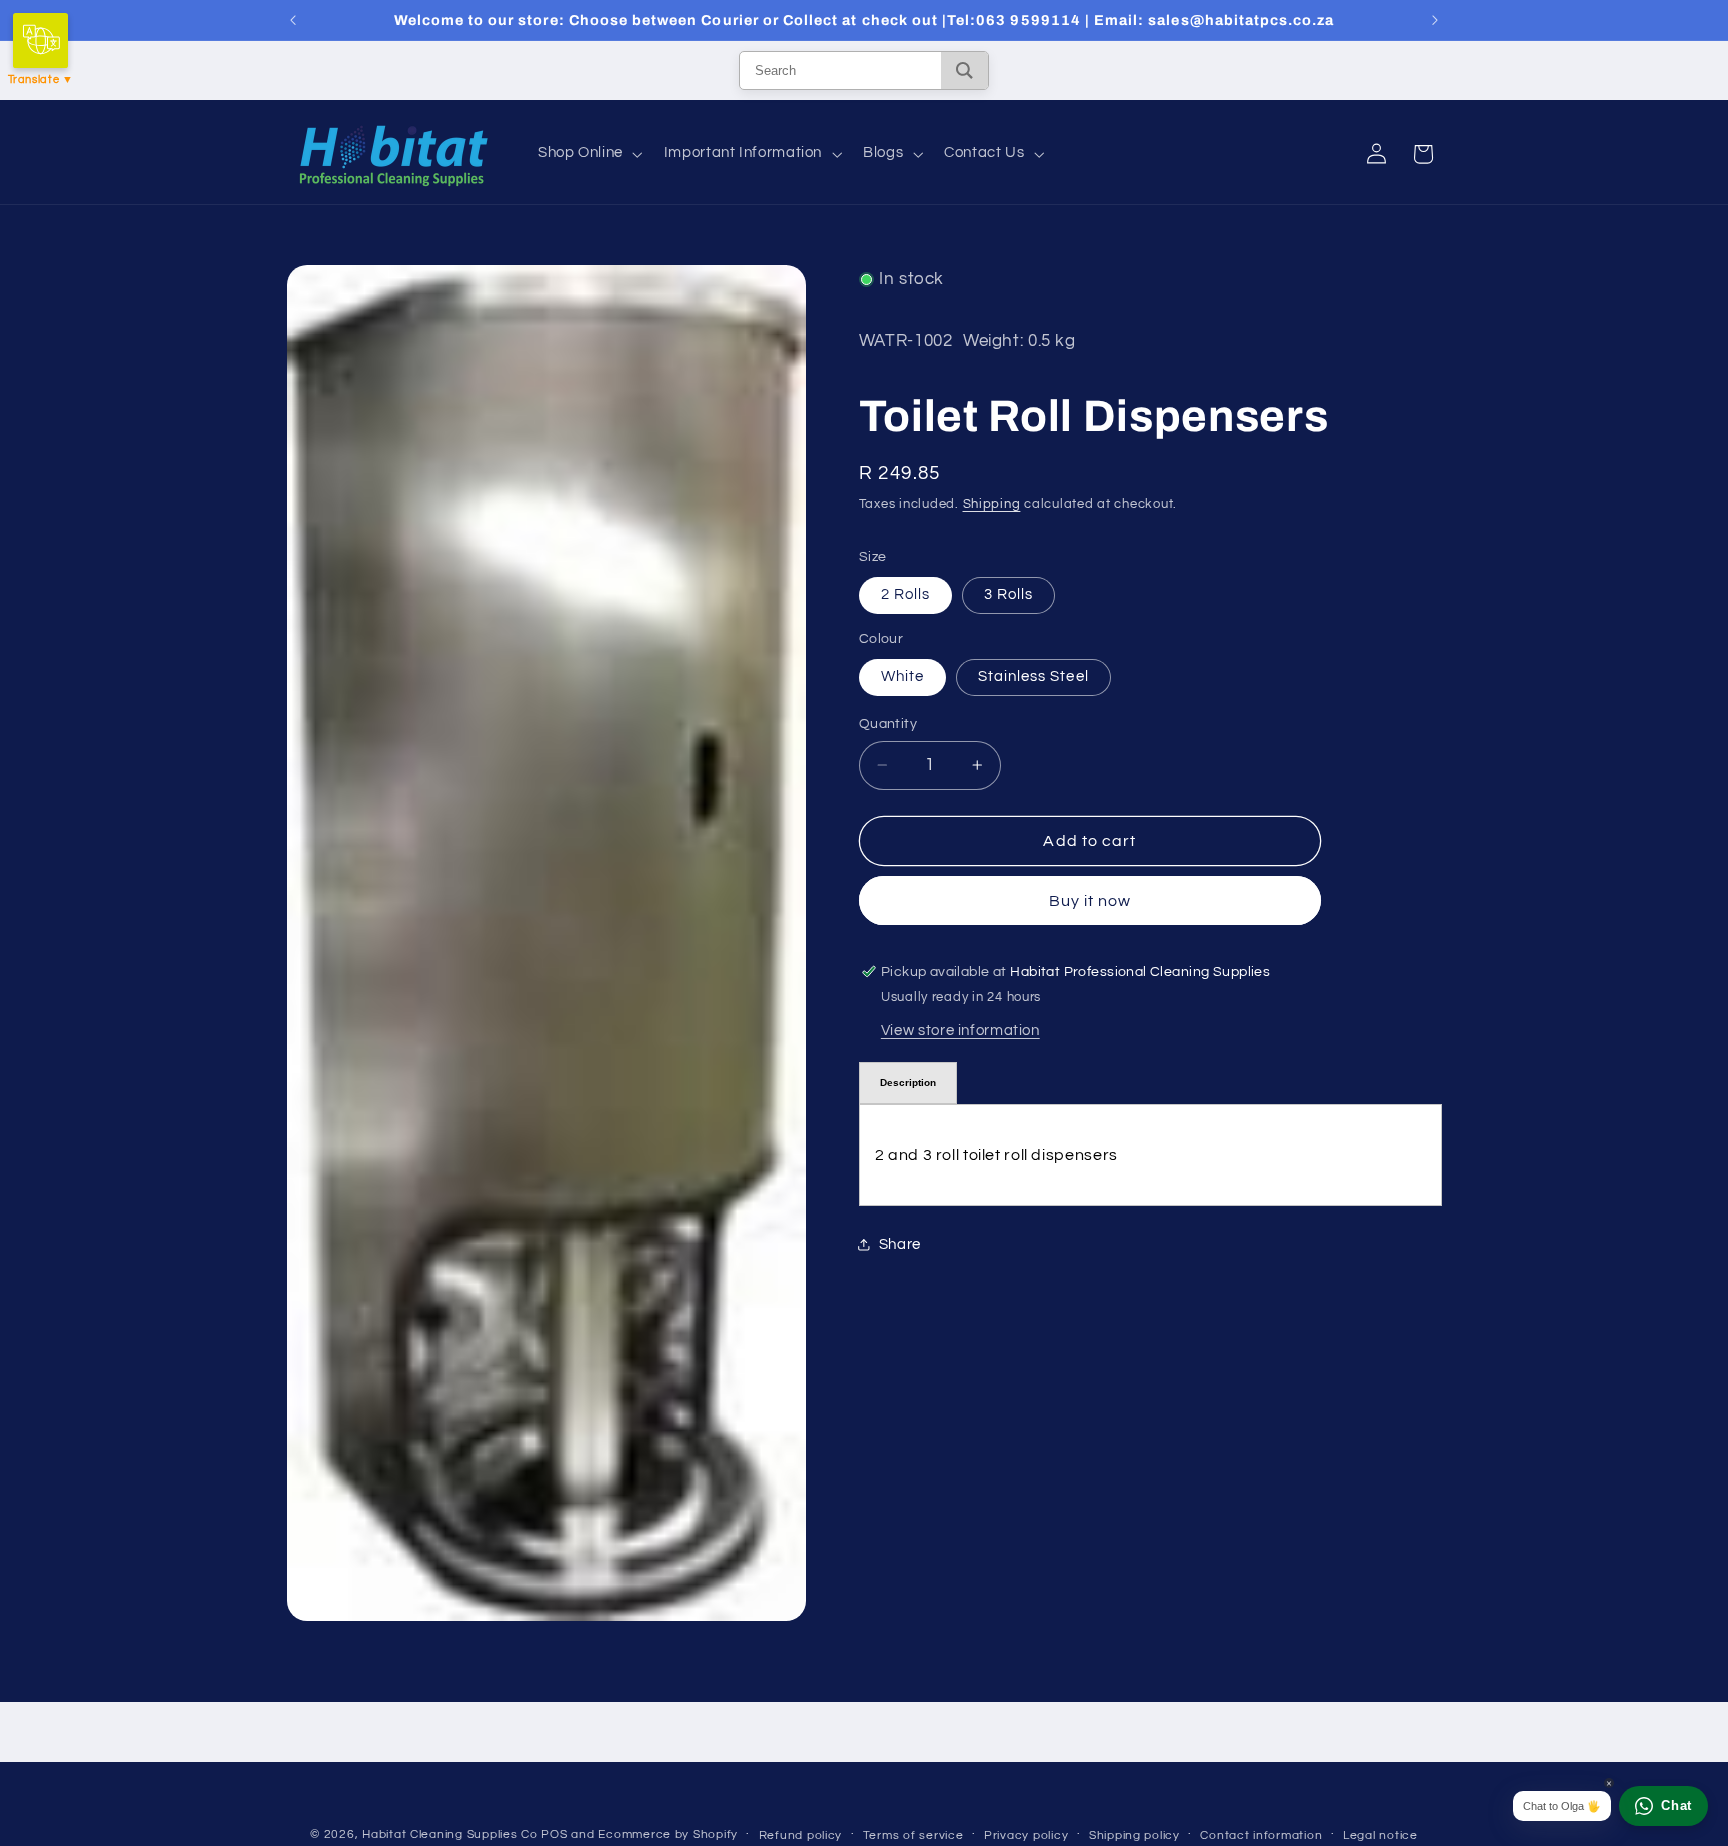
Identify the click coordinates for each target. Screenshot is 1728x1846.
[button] (588, 154)
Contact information (1261, 1835)
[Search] (964, 70)
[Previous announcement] (293, 20)
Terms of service (913, 1835)
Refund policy (801, 1835)
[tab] (908, 1083)
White (902, 676)
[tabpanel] (1150, 1155)
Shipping (992, 503)
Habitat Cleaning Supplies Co (450, 1834)
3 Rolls (1008, 594)
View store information (960, 1029)
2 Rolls (905, 594)
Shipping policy (1134, 1835)
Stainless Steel (1033, 676)
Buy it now (1090, 901)
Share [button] (900, 1244)
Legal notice (1380, 1835)
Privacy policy (1026, 1835)
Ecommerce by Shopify (668, 1834)
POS (554, 1834)
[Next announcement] (1435, 20)
